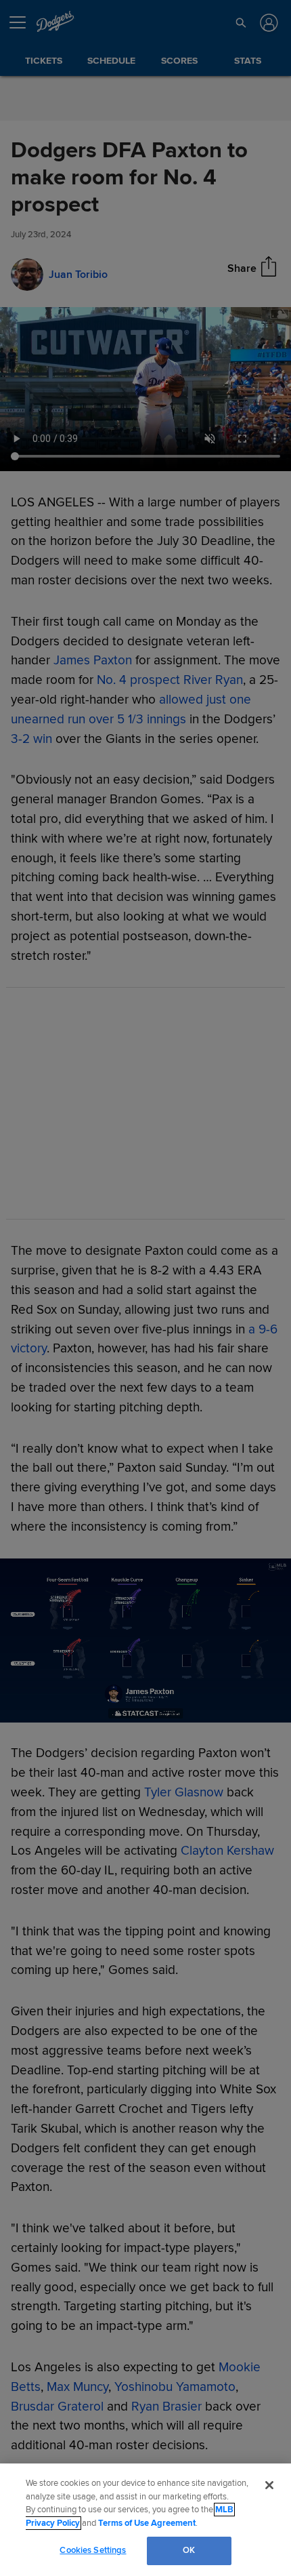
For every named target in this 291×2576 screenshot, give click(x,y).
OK (189, 2550)
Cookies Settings (93, 2550)
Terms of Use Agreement (147, 2523)
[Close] (269, 2485)
